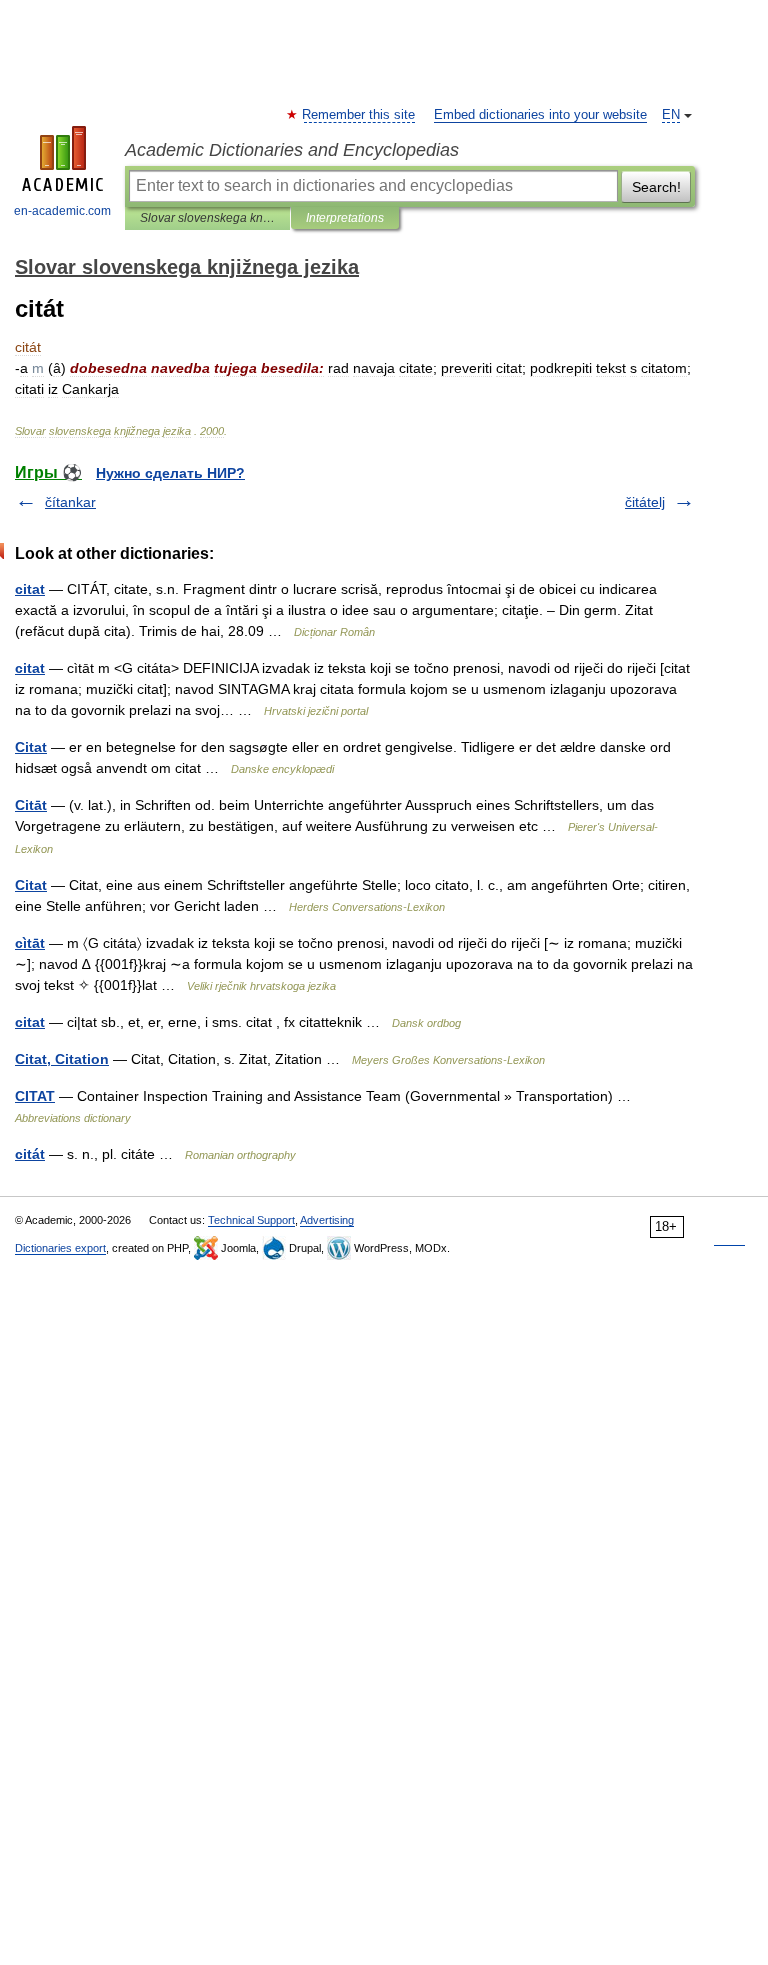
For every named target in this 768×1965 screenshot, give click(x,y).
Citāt (31, 805)
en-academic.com (62, 211)
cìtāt (30, 943)
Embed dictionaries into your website (540, 115)
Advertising (327, 1220)
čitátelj (645, 502)
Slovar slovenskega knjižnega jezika (207, 218)
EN (671, 115)
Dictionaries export (60, 1248)
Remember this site (359, 115)
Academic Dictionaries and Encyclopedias (292, 150)
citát (30, 1154)
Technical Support (251, 1220)
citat (30, 589)
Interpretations (345, 218)
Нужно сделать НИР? (170, 473)
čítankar (70, 502)
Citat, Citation (62, 1059)
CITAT (35, 1096)
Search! (656, 187)
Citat (31, 747)
